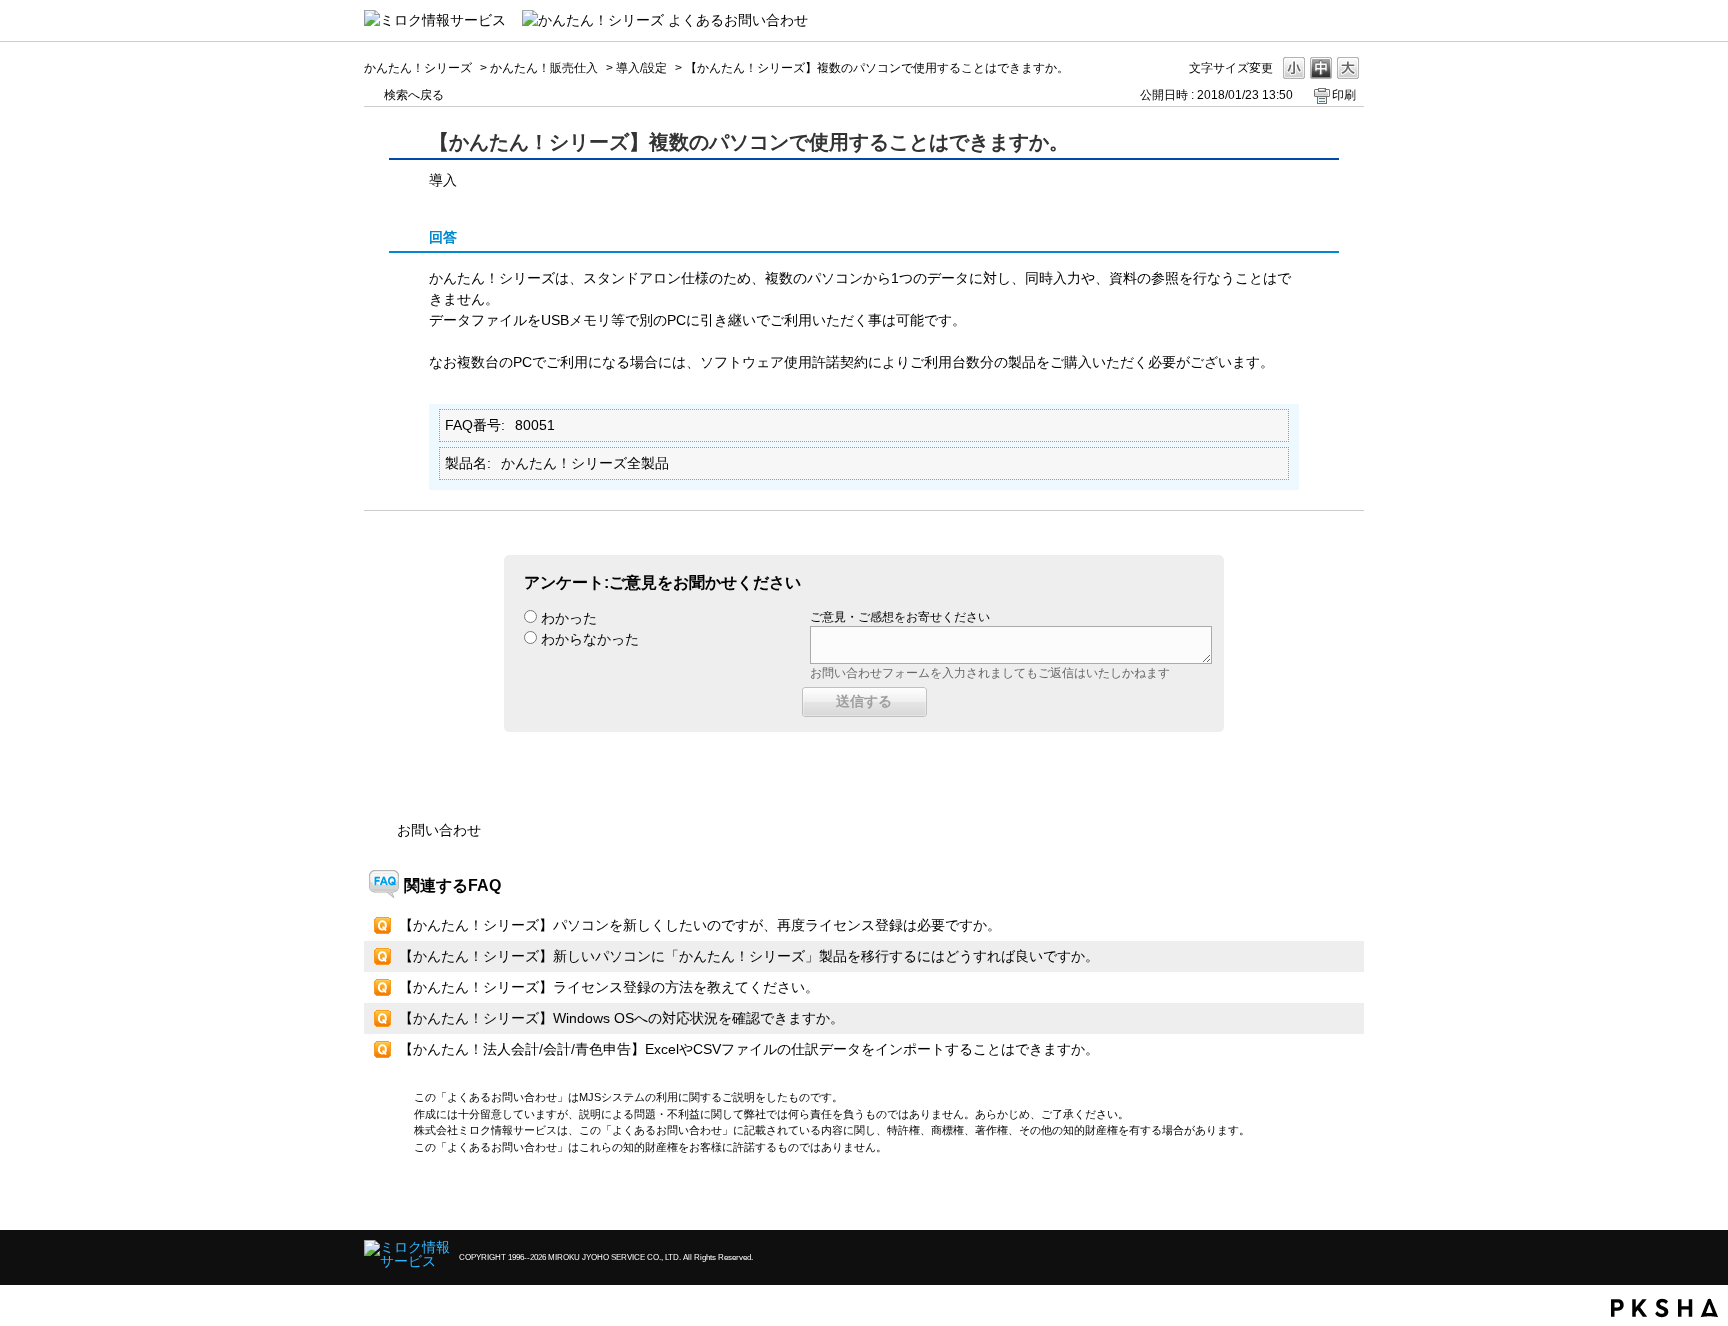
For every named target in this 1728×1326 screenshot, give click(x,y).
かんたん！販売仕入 (544, 68)
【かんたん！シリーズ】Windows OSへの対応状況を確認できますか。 (621, 1018)
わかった (569, 618)
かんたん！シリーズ (418, 68)
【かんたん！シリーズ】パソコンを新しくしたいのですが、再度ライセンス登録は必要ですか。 (700, 925)
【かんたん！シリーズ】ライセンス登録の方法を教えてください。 (609, 987)
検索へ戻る (414, 95)
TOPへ (1314, 1197)
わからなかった (590, 639)
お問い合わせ (439, 830)
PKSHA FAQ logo (1664, 1308)
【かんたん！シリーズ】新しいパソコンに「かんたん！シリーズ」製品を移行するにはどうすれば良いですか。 (749, 956)
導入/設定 (641, 68)
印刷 (1344, 95)
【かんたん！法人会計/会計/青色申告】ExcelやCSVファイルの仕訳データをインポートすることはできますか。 (749, 1049)
